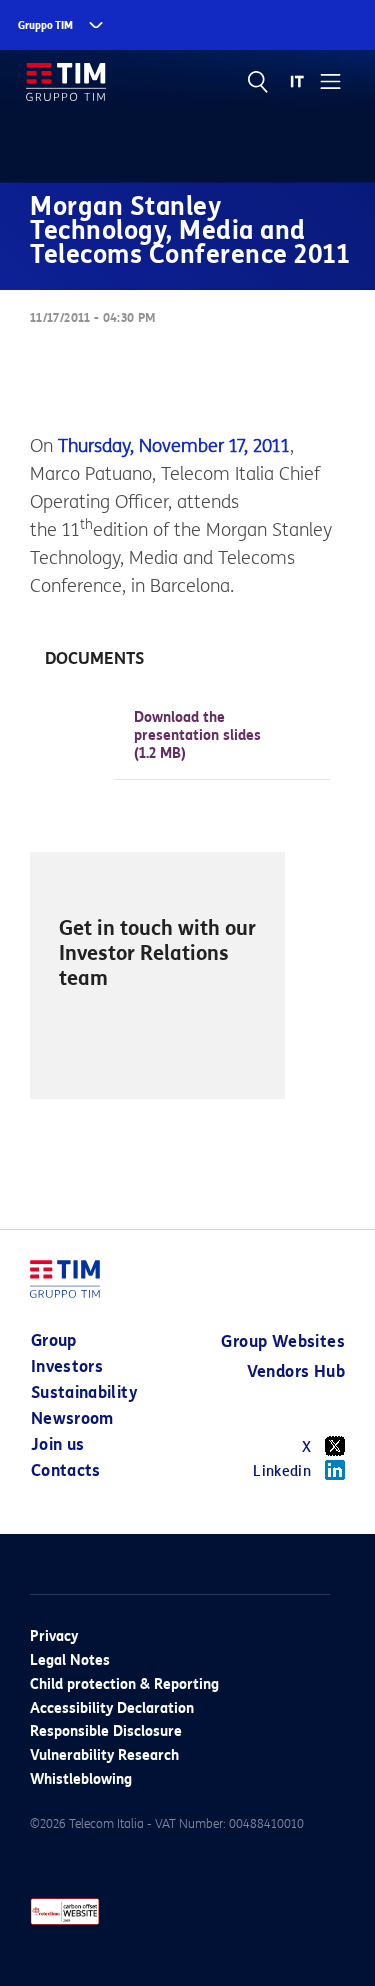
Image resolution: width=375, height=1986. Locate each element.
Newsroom (72, 1418)
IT (297, 82)
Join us (57, 1444)
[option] (157, 976)
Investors (67, 1366)
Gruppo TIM (45, 25)
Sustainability (84, 1392)
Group (54, 1340)
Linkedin (282, 1471)
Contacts (66, 1470)
